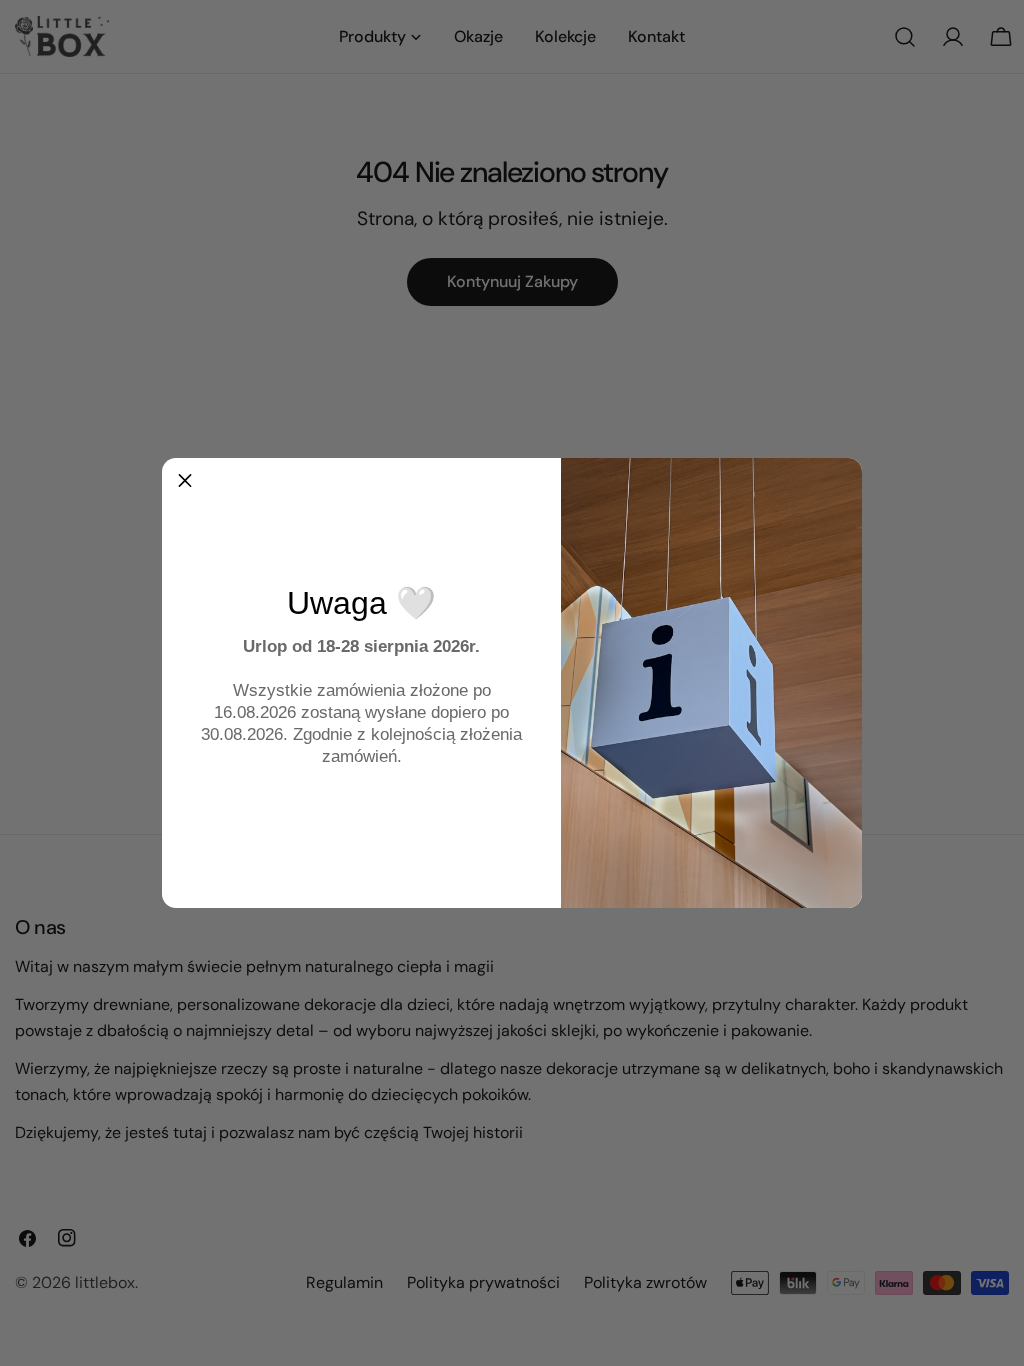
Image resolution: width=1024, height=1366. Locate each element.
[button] (185, 481)
